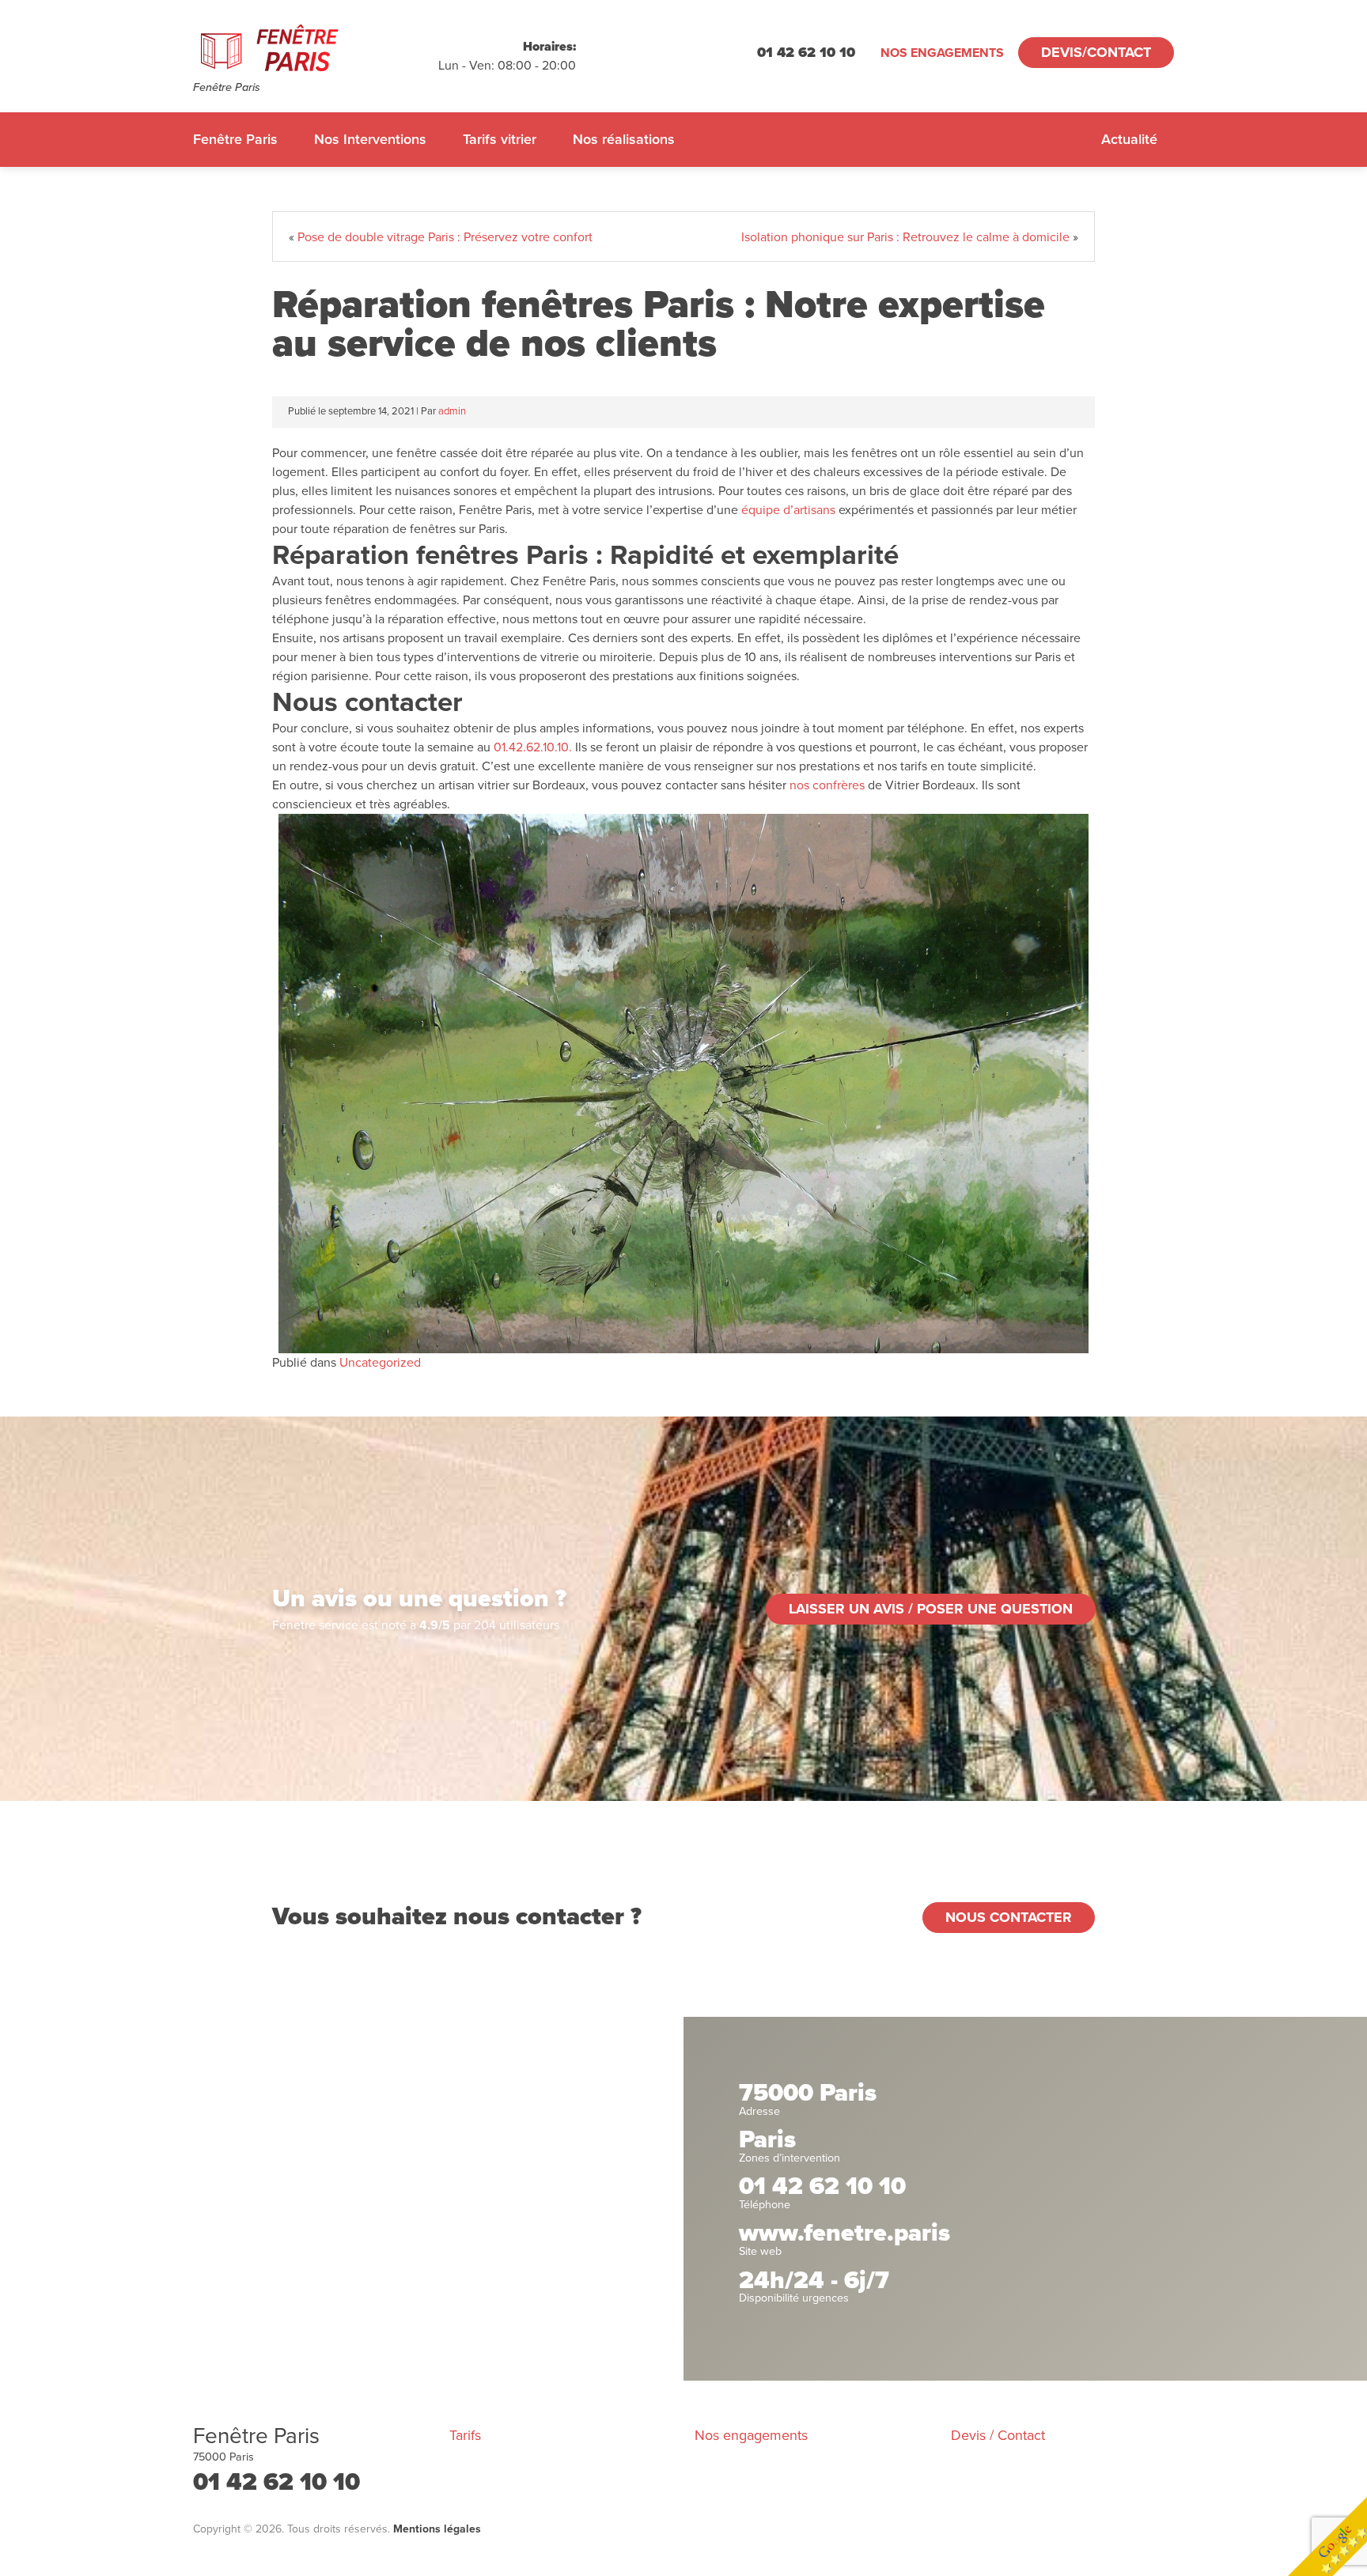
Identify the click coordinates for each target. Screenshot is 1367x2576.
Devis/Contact (1096, 52)
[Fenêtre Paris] (316, 48)
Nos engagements (942, 53)
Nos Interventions (370, 139)
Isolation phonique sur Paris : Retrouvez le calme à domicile (905, 237)
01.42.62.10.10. (533, 747)
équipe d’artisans (790, 510)
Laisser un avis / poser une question (931, 1609)
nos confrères (827, 785)
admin (452, 411)
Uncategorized (380, 1363)
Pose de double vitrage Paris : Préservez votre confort (445, 237)
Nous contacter (1009, 1917)
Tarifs (465, 2435)
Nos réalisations (624, 139)
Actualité (1129, 139)
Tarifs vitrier (500, 139)
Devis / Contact (998, 2435)
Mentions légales (437, 2529)
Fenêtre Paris (235, 139)
